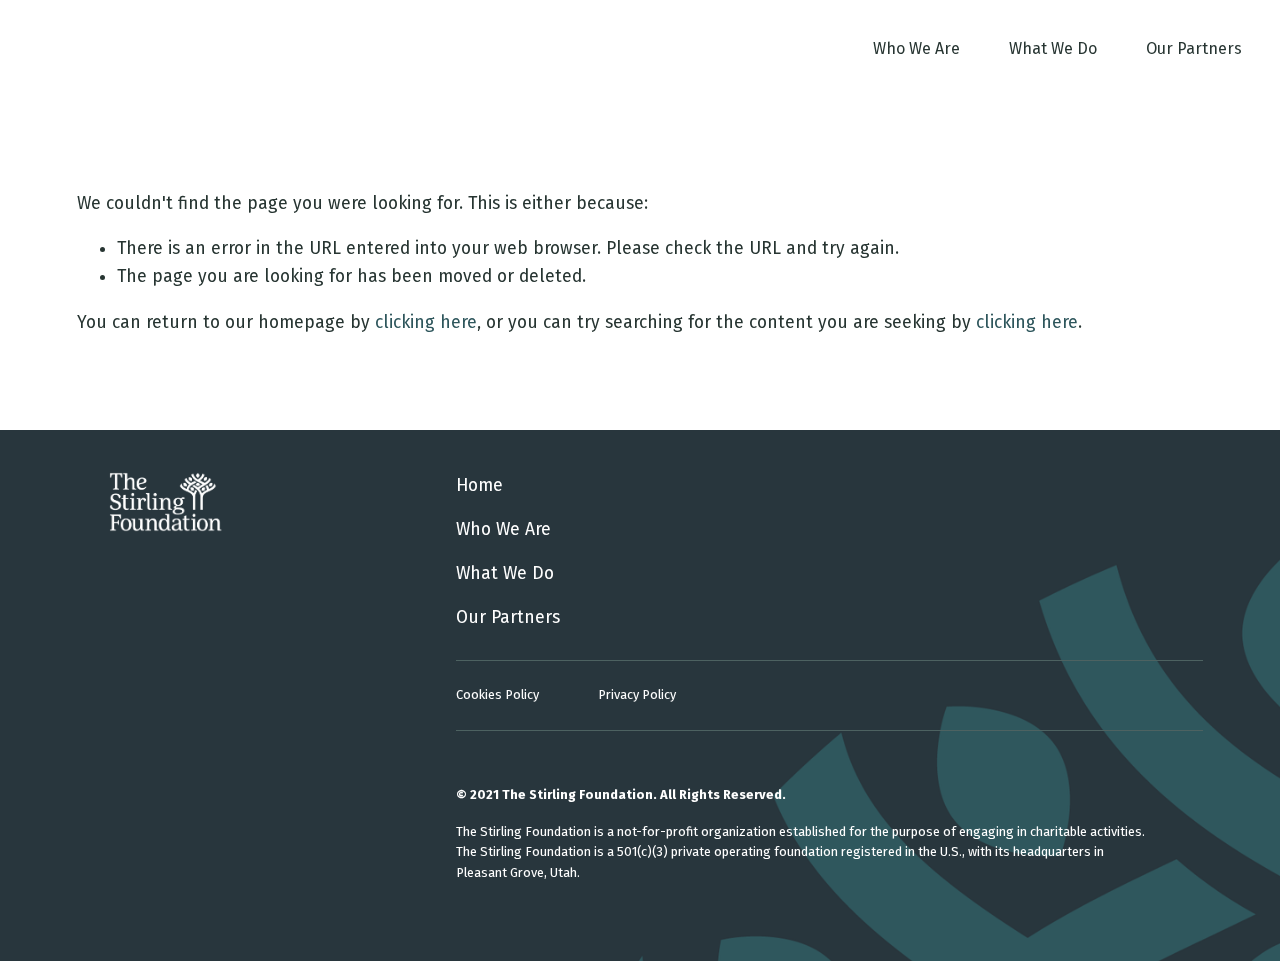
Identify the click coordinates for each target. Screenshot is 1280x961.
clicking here (426, 322)
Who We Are (916, 48)
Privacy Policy (637, 694)
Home (479, 485)
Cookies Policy (497, 694)
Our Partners (1194, 48)
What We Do (1053, 48)
